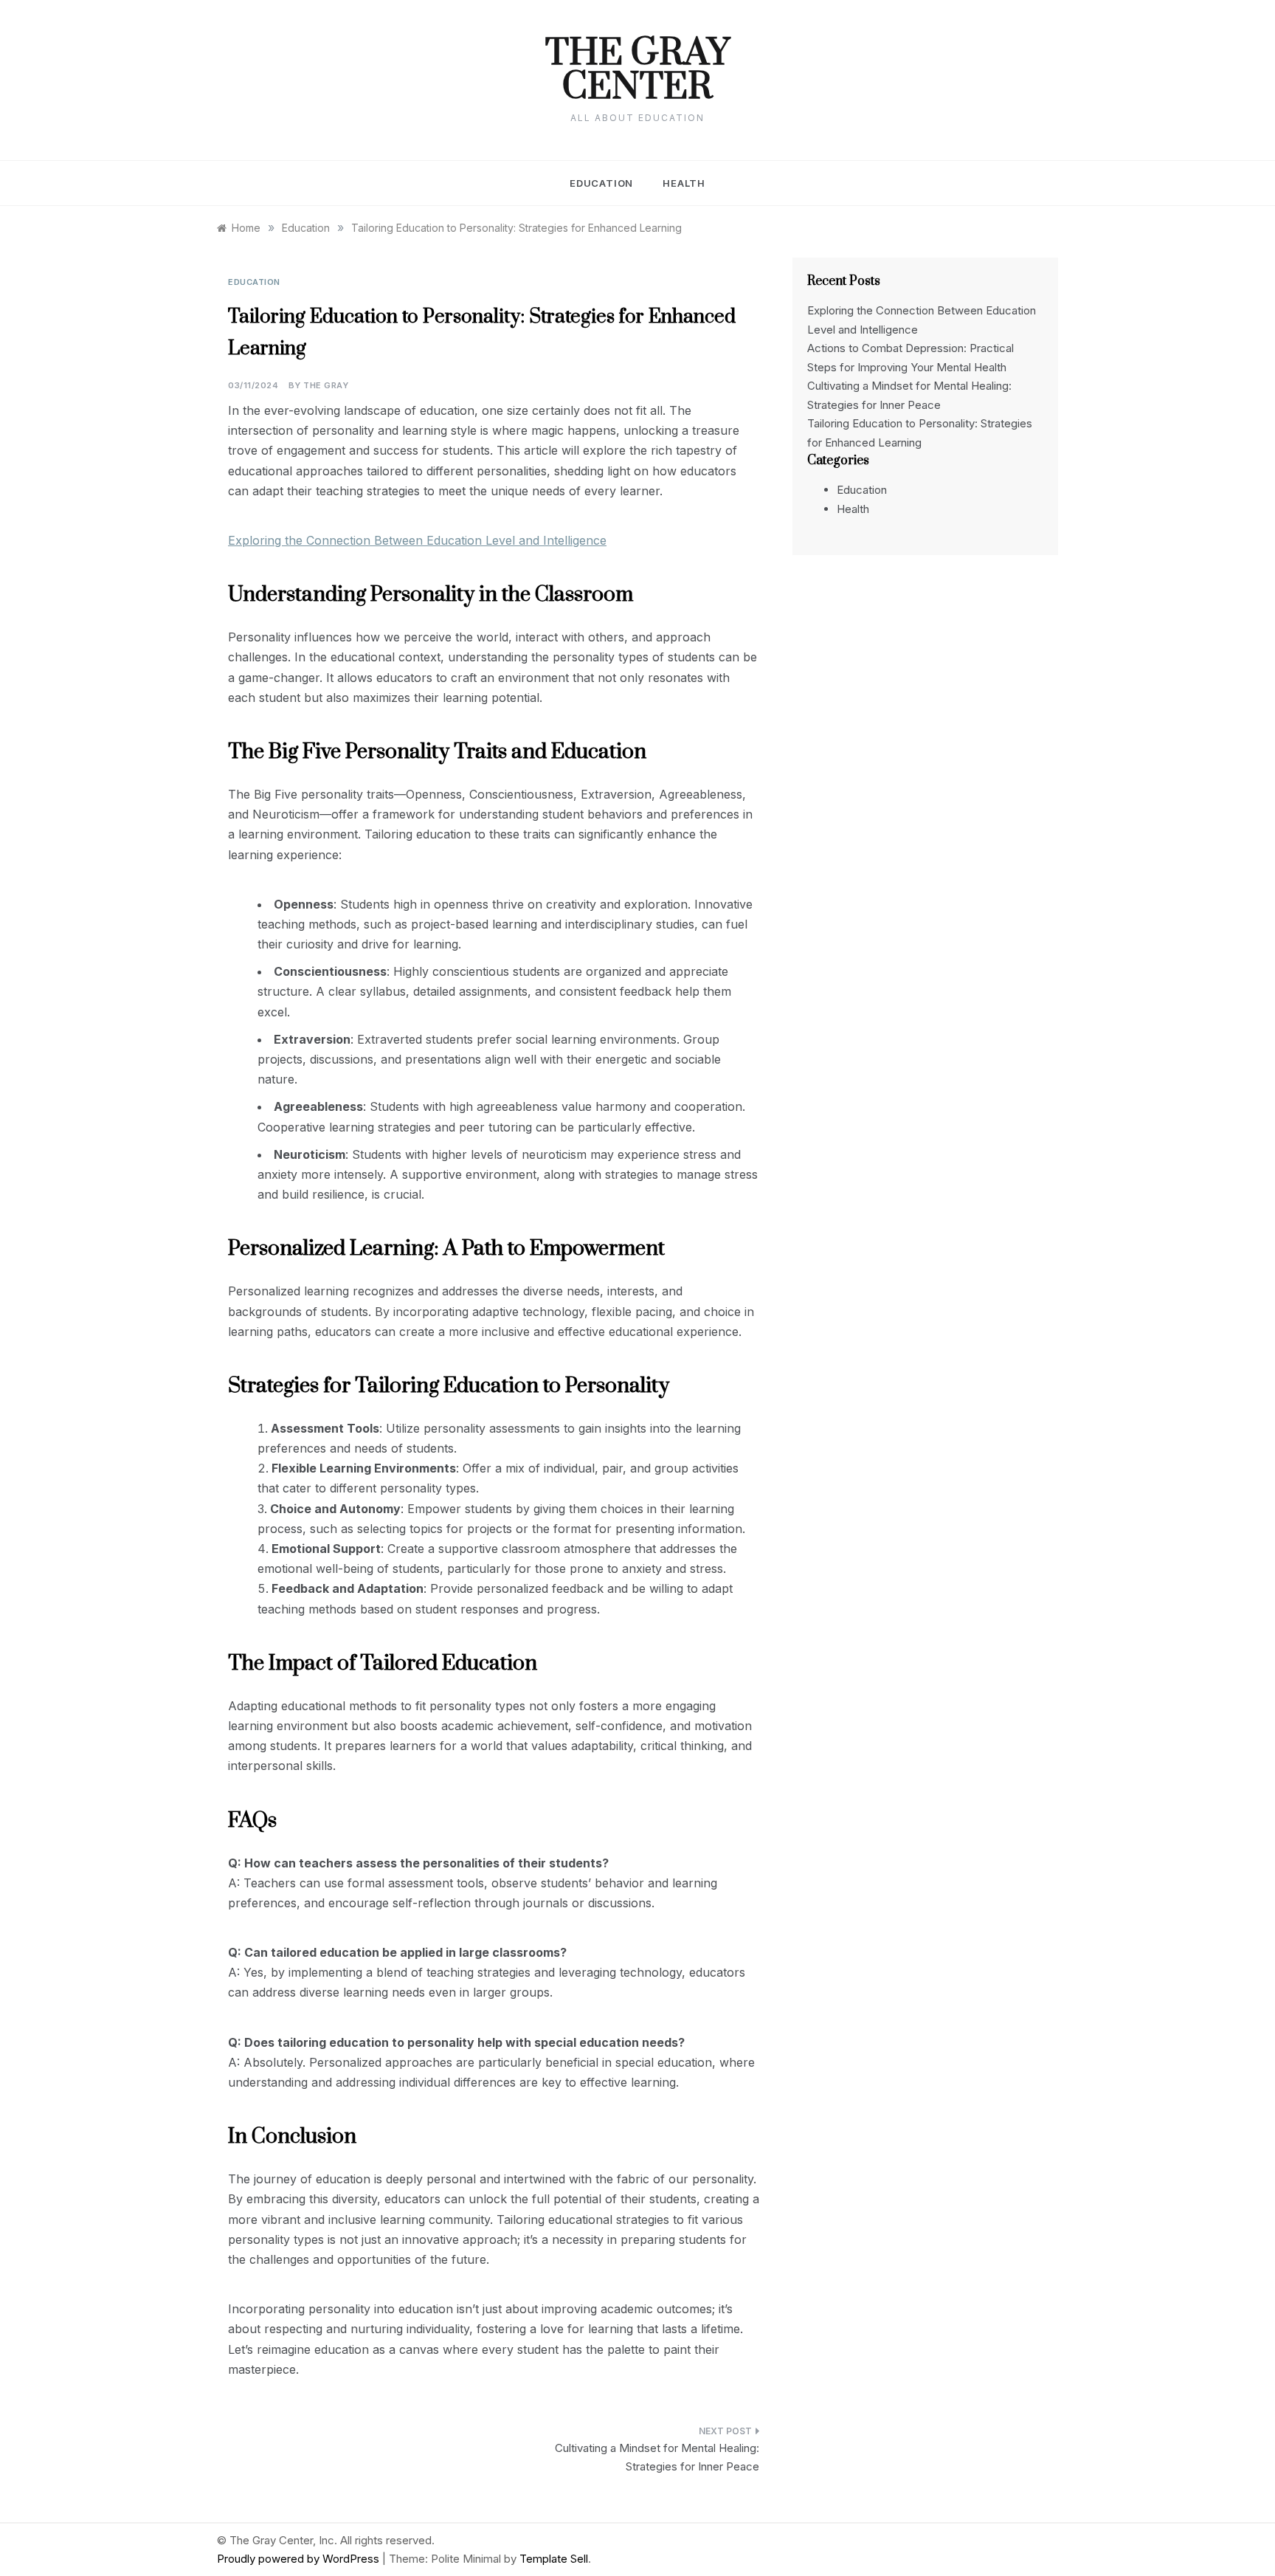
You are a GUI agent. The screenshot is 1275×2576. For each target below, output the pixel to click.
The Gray (326, 385)
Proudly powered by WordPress (300, 2559)
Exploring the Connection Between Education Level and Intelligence (417, 540)
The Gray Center (637, 71)
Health (684, 183)
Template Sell (554, 2559)
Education (601, 183)
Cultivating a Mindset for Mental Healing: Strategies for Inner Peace (657, 2458)
